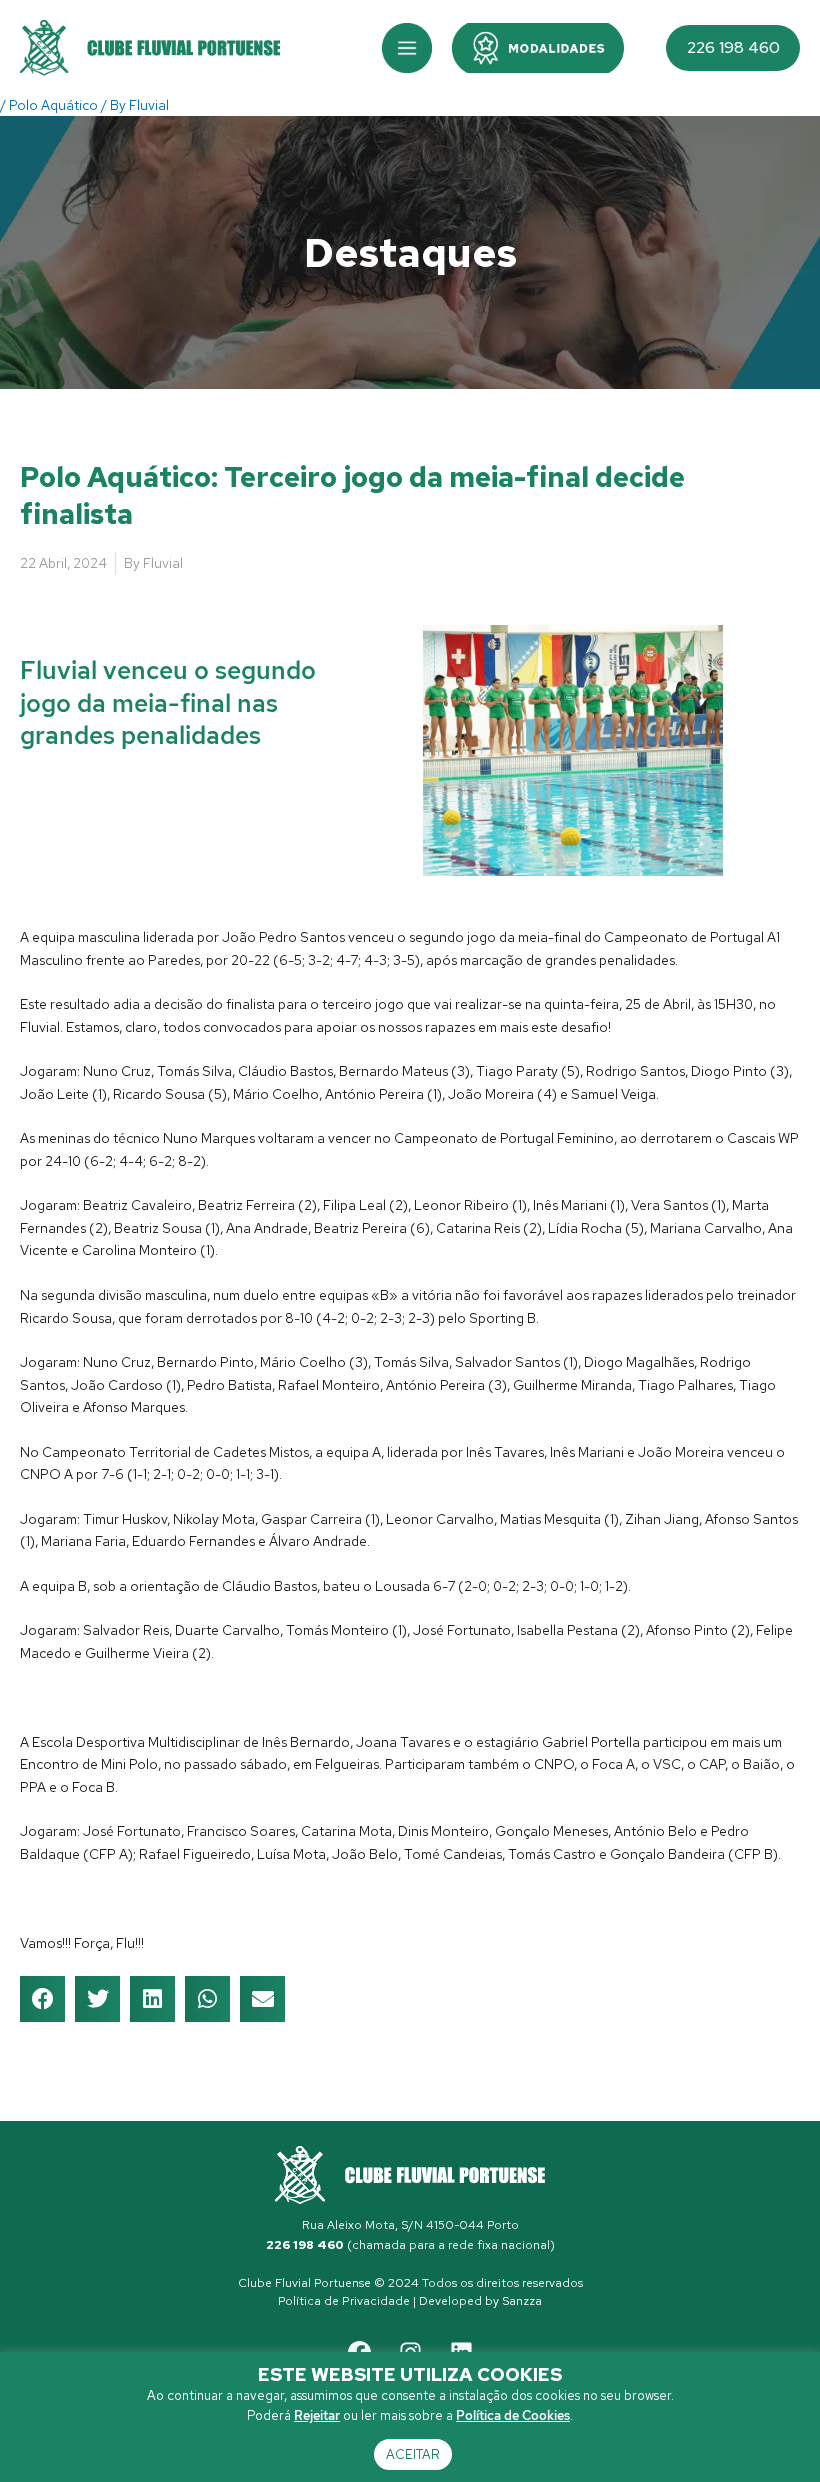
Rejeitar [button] (317, 2415)
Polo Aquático (53, 105)
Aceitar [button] (413, 2454)
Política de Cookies (513, 2415)
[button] (407, 48)
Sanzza (522, 2301)
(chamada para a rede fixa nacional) (410, 2245)
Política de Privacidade (344, 2301)
